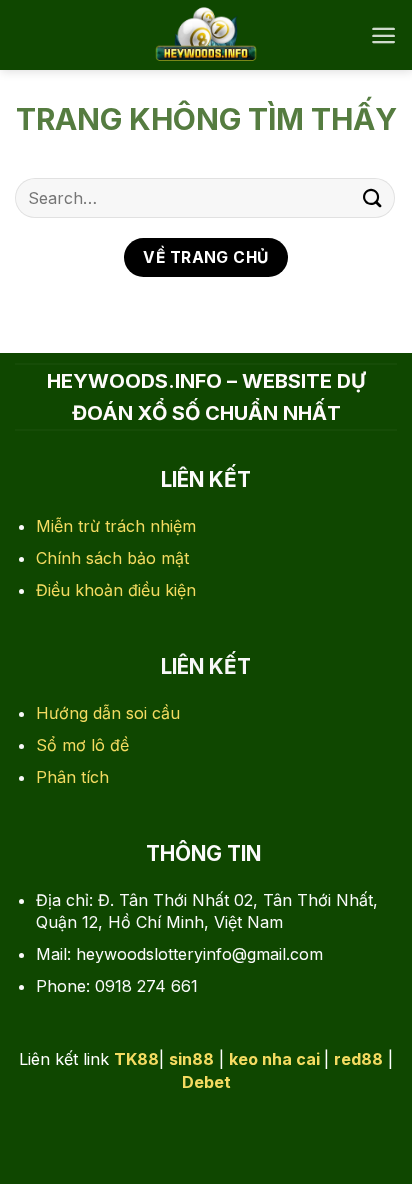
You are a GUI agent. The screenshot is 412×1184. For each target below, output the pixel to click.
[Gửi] (373, 197)
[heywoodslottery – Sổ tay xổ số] (206, 35)
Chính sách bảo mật (112, 558)
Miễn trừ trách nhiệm (116, 526)
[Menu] (383, 35)
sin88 (191, 1059)
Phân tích (72, 777)
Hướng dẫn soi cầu (108, 713)
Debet (206, 1082)
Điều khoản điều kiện (116, 590)
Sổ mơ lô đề (82, 745)
